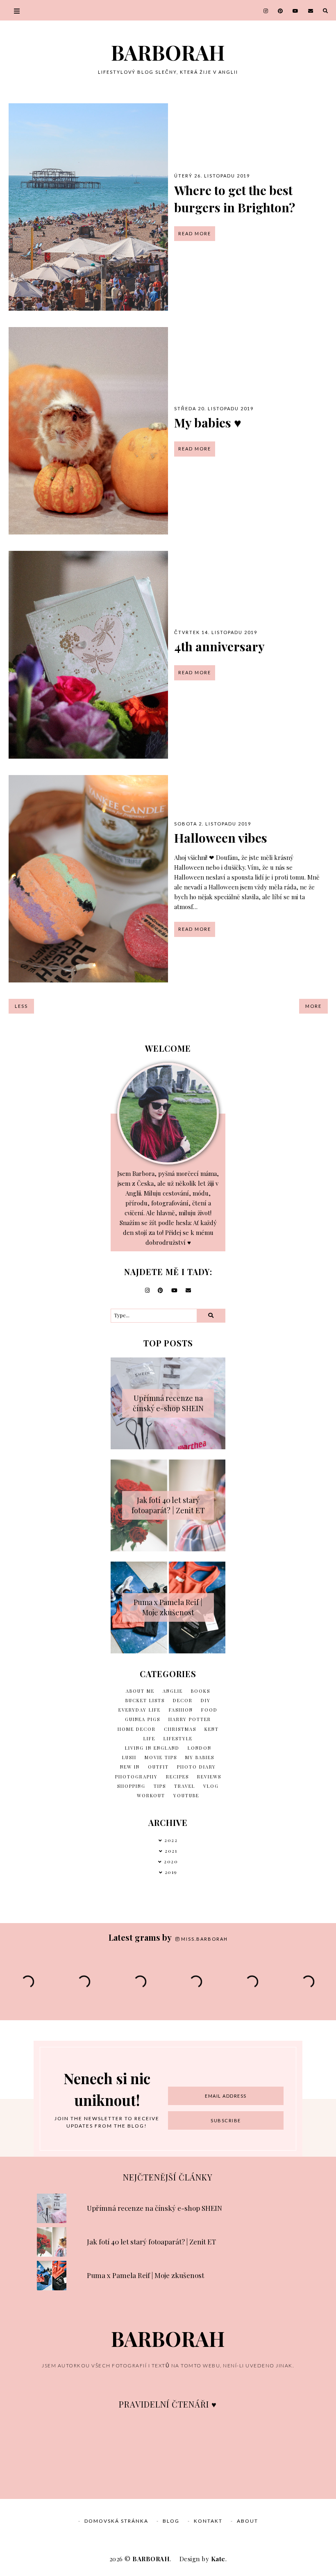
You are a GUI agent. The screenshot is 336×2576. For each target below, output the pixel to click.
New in (130, 1767)
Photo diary (196, 1767)
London (200, 1748)
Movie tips (161, 1757)
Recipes (177, 1777)
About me (140, 1691)
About (247, 2521)
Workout (151, 1795)
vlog (211, 1786)
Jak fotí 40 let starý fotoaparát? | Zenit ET (168, 1505)
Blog (171, 2521)
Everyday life (140, 1710)
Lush (129, 1757)
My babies (200, 1757)
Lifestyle (178, 1738)
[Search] (211, 1316)
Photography (136, 1777)
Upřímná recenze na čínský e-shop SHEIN (168, 1403)
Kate (218, 2559)
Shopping (131, 1786)
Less (21, 1006)
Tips (160, 1786)
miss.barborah (204, 1939)
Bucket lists (145, 1700)
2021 (171, 1851)
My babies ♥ (208, 423)
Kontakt (208, 2521)
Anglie (173, 1691)
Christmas (180, 1729)
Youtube (186, 1795)
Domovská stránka (116, 2521)
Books (201, 1691)
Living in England (152, 1748)
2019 (171, 1872)
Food (209, 1710)
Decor (183, 1700)
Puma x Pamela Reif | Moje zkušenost (168, 1607)
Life (149, 1738)
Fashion (181, 1710)
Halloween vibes (221, 838)
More (313, 1006)
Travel (185, 1786)
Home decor (137, 1729)
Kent (212, 1729)
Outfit (158, 1767)
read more (195, 233)
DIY (206, 1700)
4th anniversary (219, 646)
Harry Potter (190, 1719)
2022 (171, 1840)
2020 (171, 1861)
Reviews (209, 1777)
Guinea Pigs (143, 1719)
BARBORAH (168, 52)
